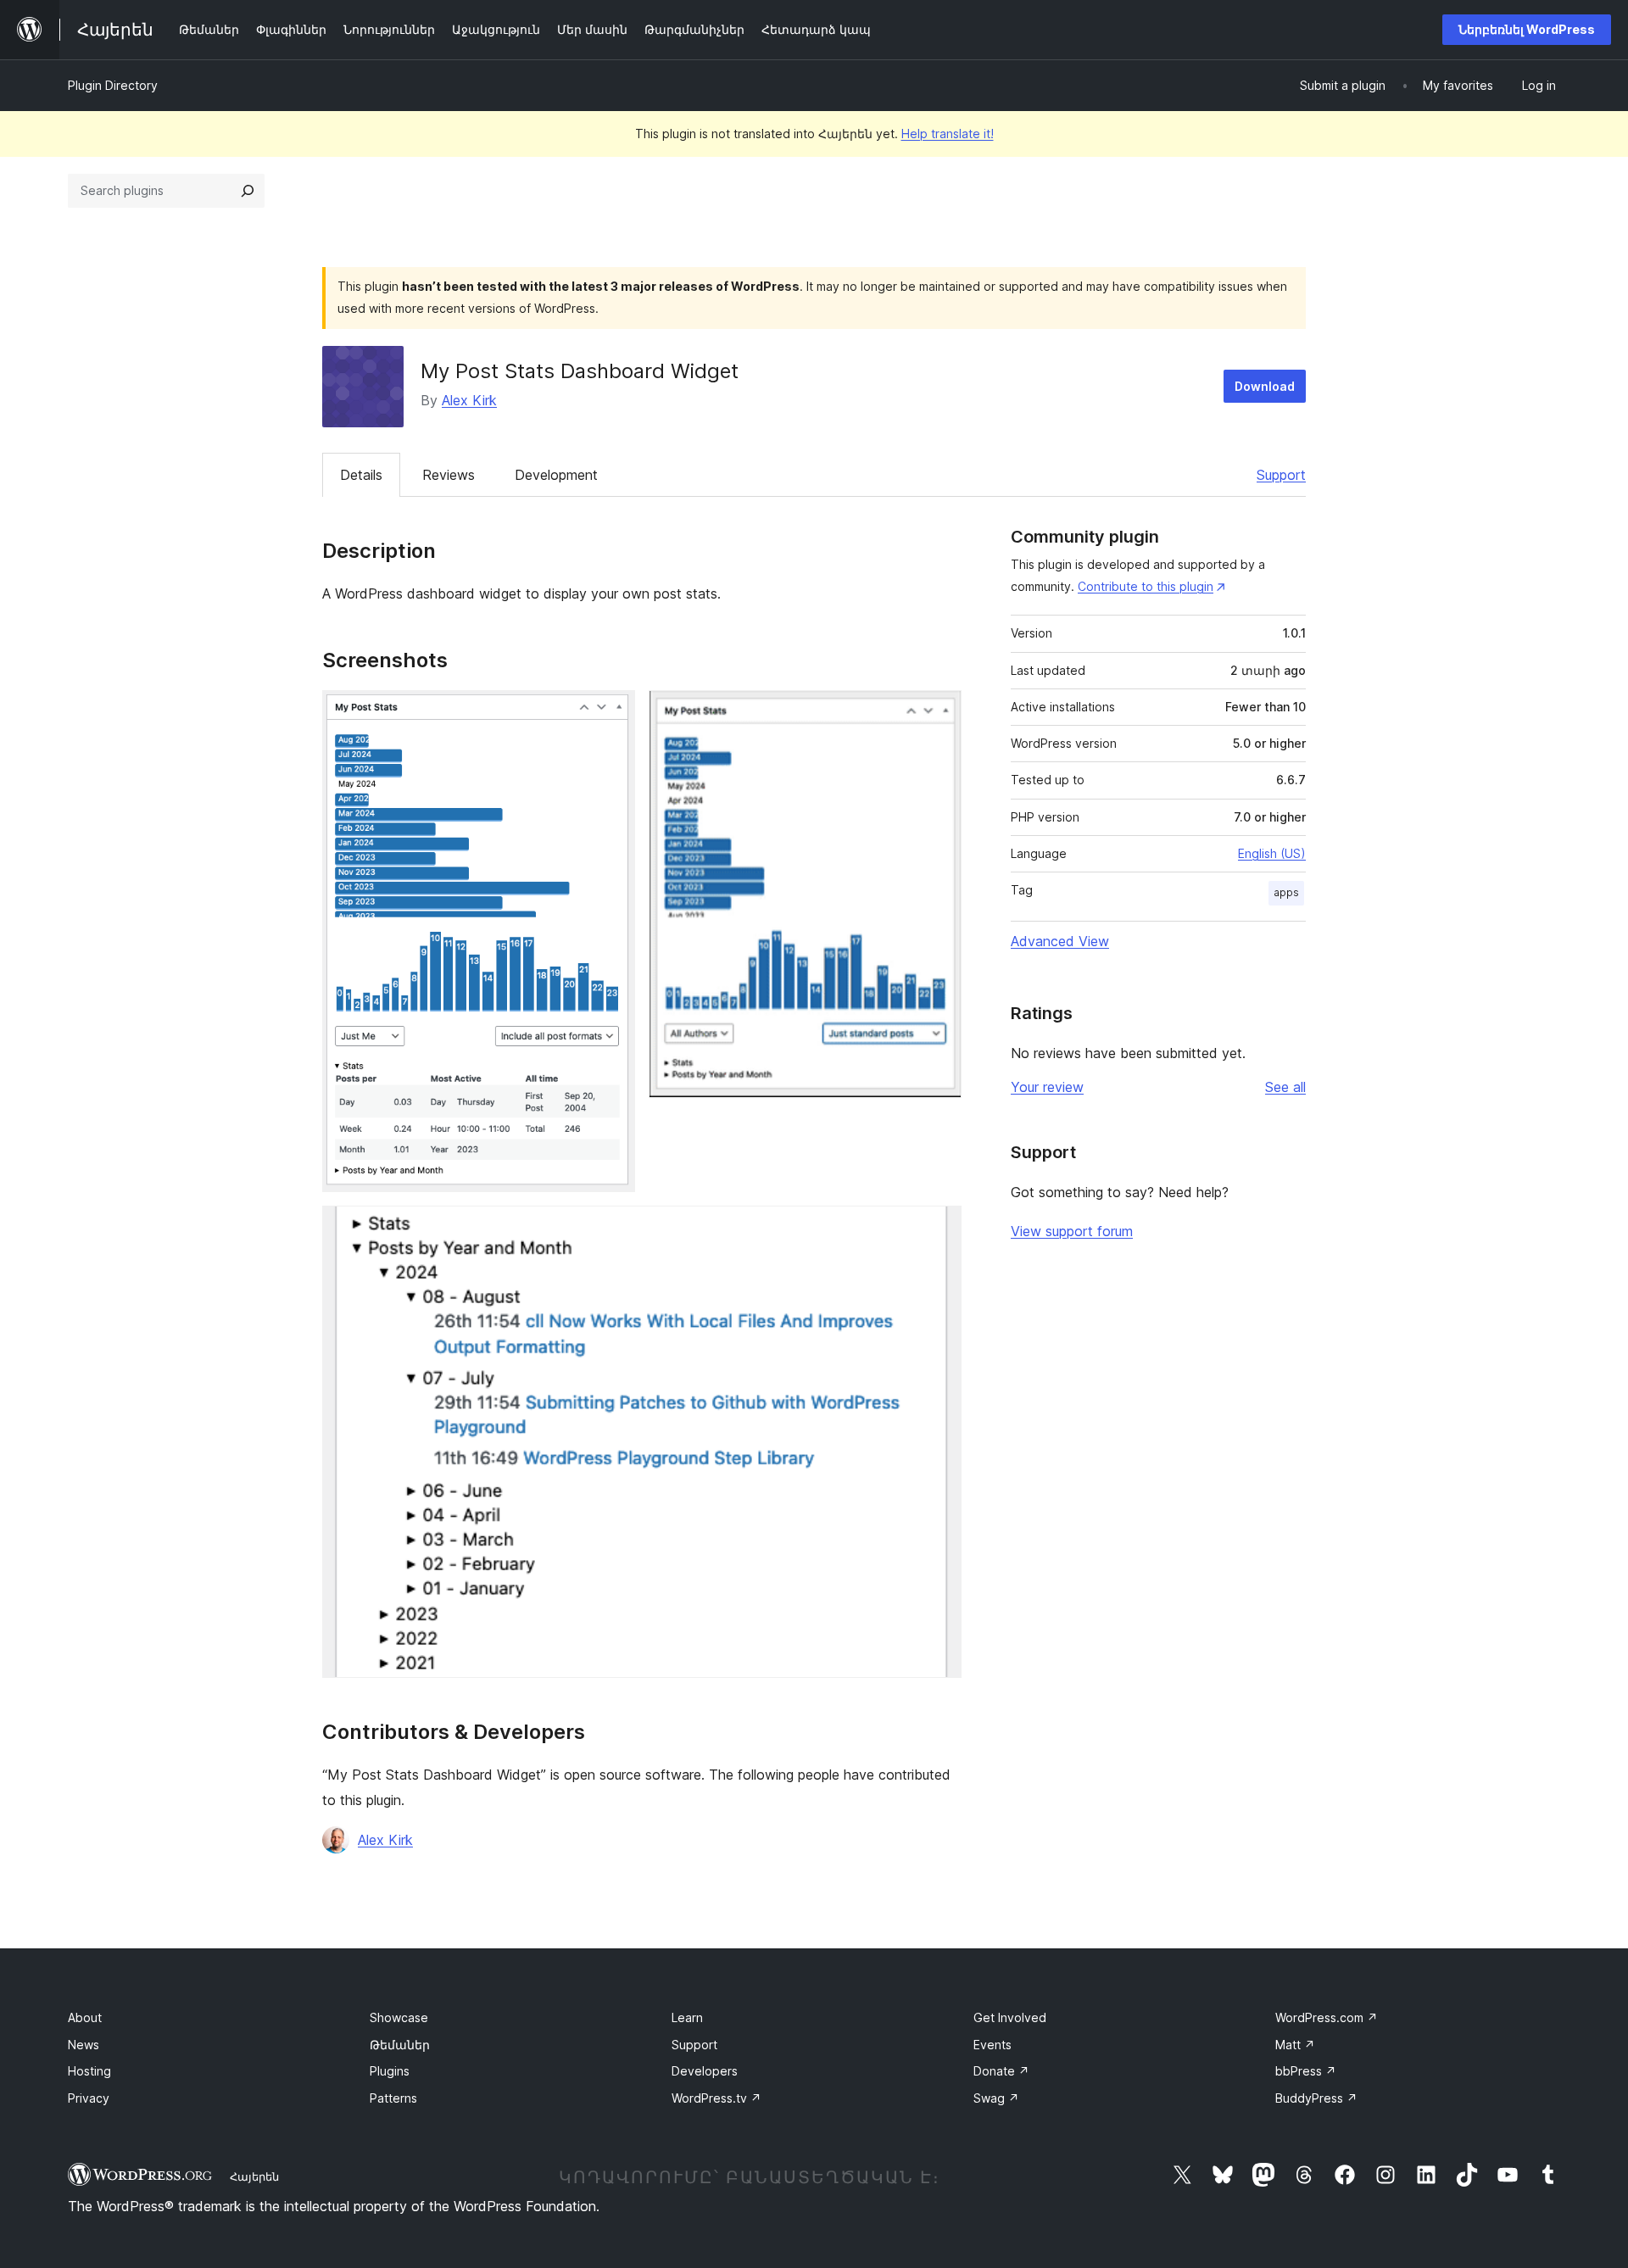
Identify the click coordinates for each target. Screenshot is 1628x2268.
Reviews (449, 475)
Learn (687, 2017)
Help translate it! (948, 134)
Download (1265, 386)
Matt (1295, 2045)
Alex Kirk (469, 400)
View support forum (1072, 1231)
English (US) (1272, 853)
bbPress (1306, 2071)
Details (361, 475)
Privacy (89, 2098)
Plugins (390, 2071)
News (84, 2045)
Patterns (393, 2098)
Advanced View (1060, 941)
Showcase (399, 2017)
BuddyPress (1316, 2098)
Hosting (89, 2071)
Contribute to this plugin (1146, 586)
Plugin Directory (113, 85)
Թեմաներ (400, 2045)
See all (1285, 1087)
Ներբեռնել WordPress (1527, 29)
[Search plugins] (248, 191)
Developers (705, 2071)
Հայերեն (254, 2176)
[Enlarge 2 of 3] (939, 713)
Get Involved (1010, 2017)
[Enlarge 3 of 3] (939, 1229)
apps (1286, 892)
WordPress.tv (716, 2098)
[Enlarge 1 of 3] (612, 713)
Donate (1001, 2071)
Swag (996, 2098)
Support (1281, 475)
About (85, 2017)
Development (556, 475)
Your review (1047, 1087)
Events (992, 2045)
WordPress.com (1327, 2017)
